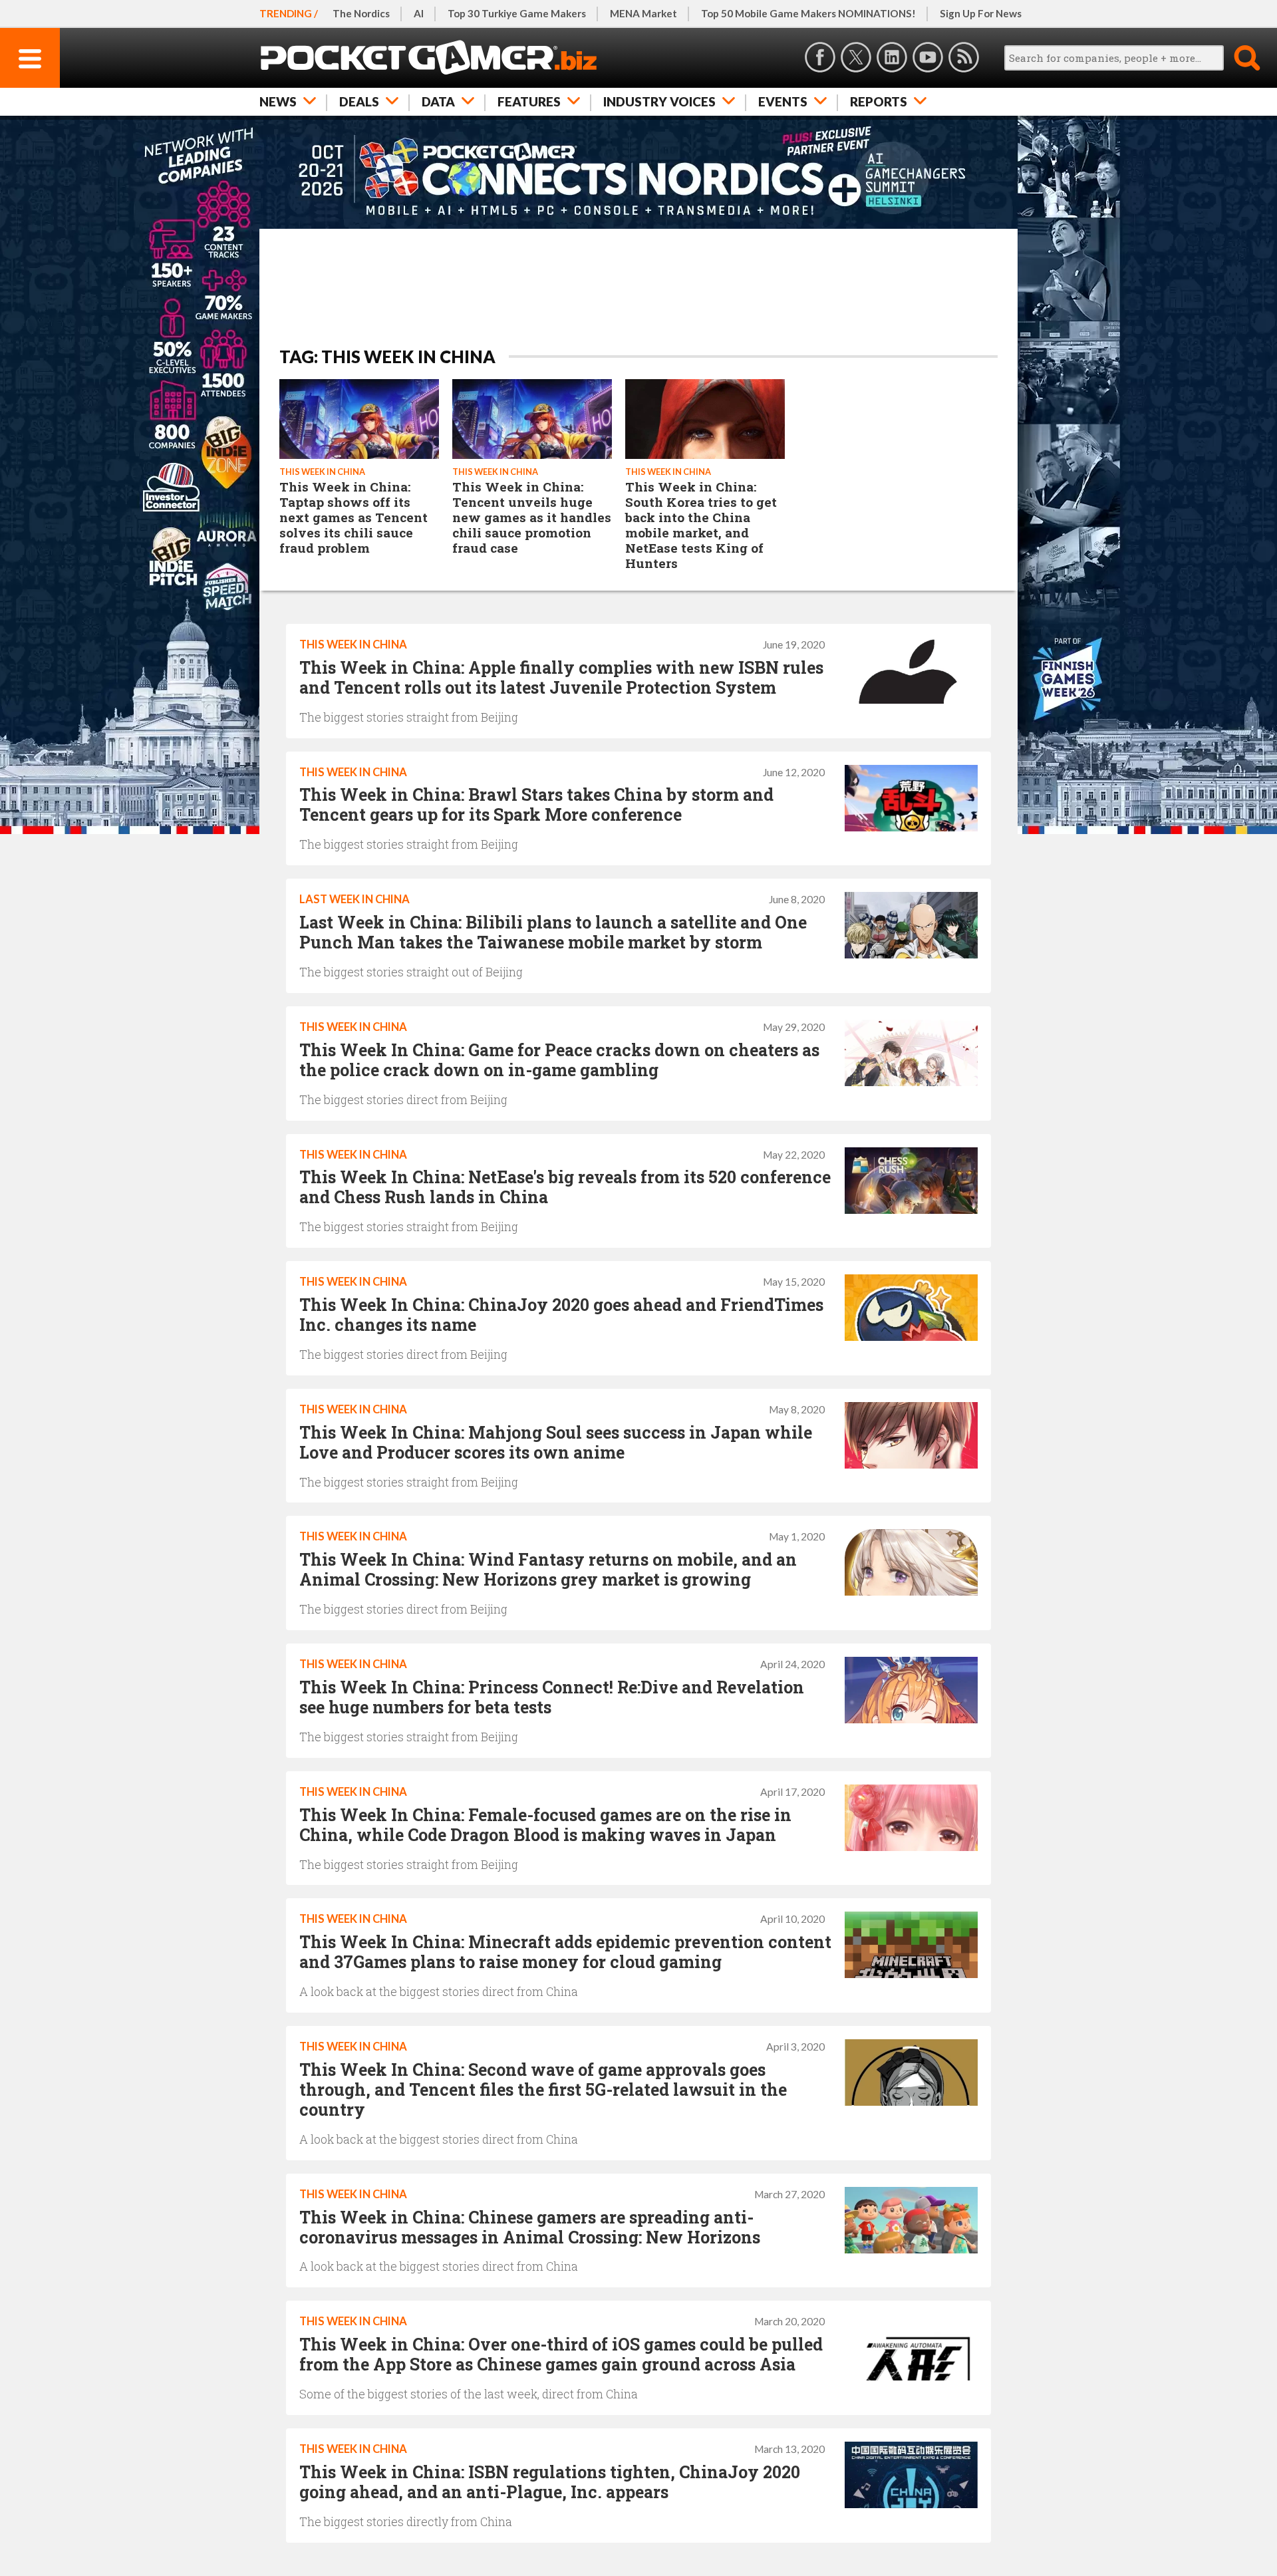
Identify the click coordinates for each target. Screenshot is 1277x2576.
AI (419, 13)
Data (438, 101)
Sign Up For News (981, 13)
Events (783, 101)
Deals (359, 101)
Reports (879, 101)
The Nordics (361, 13)
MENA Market (643, 13)
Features (529, 101)
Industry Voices (659, 101)
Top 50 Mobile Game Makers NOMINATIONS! (808, 13)
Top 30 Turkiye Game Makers (517, 13)
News (278, 101)
